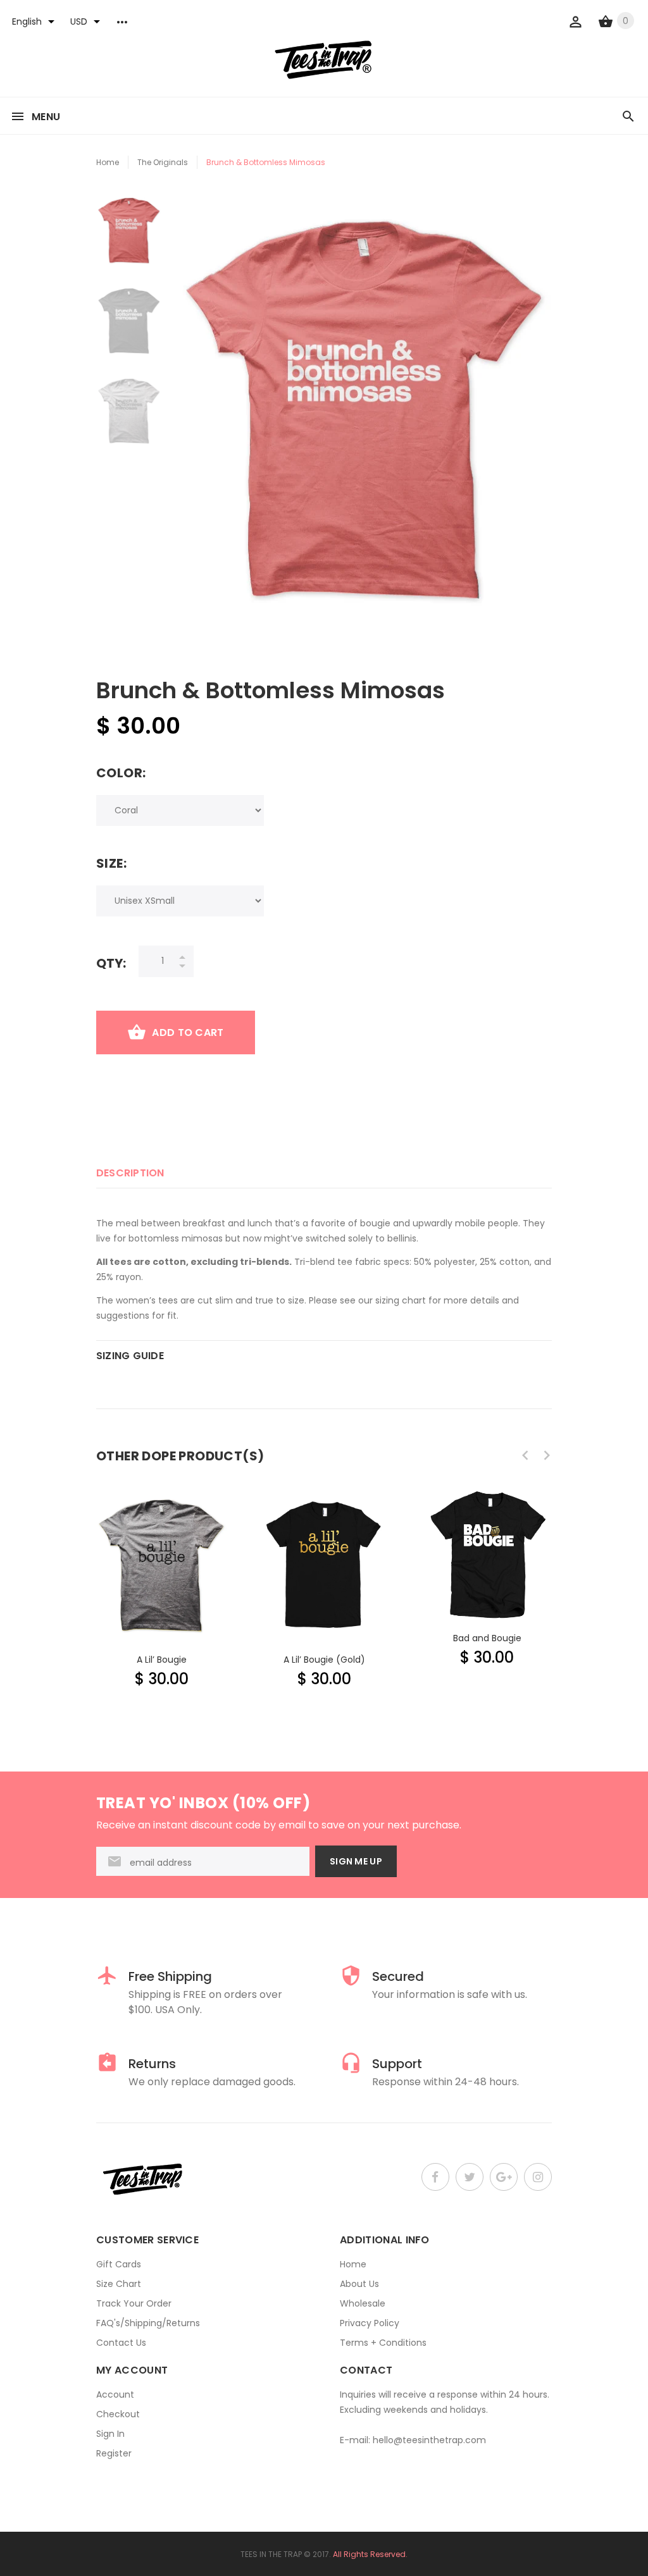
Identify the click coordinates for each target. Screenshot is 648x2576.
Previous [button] (525, 1455)
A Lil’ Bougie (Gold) (324, 1660)
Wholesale (363, 2303)
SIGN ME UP (356, 1861)
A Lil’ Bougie (162, 1660)
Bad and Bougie (487, 1638)
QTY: (111, 963)
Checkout (118, 2414)
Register (114, 2453)
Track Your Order (134, 2303)
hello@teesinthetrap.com (429, 2440)
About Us (359, 2284)
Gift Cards (119, 2264)
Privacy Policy (370, 2323)
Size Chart (119, 2284)
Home (108, 162)
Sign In (110, 2434)
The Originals (163, 162)
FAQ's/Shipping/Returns (148, 2323)
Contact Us (121, 2343)
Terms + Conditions (383, 2343)
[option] (129, 237)
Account (115, 2394)
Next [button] (547, 1455)
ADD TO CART (188, 1032)
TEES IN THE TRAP (271, 2554)
